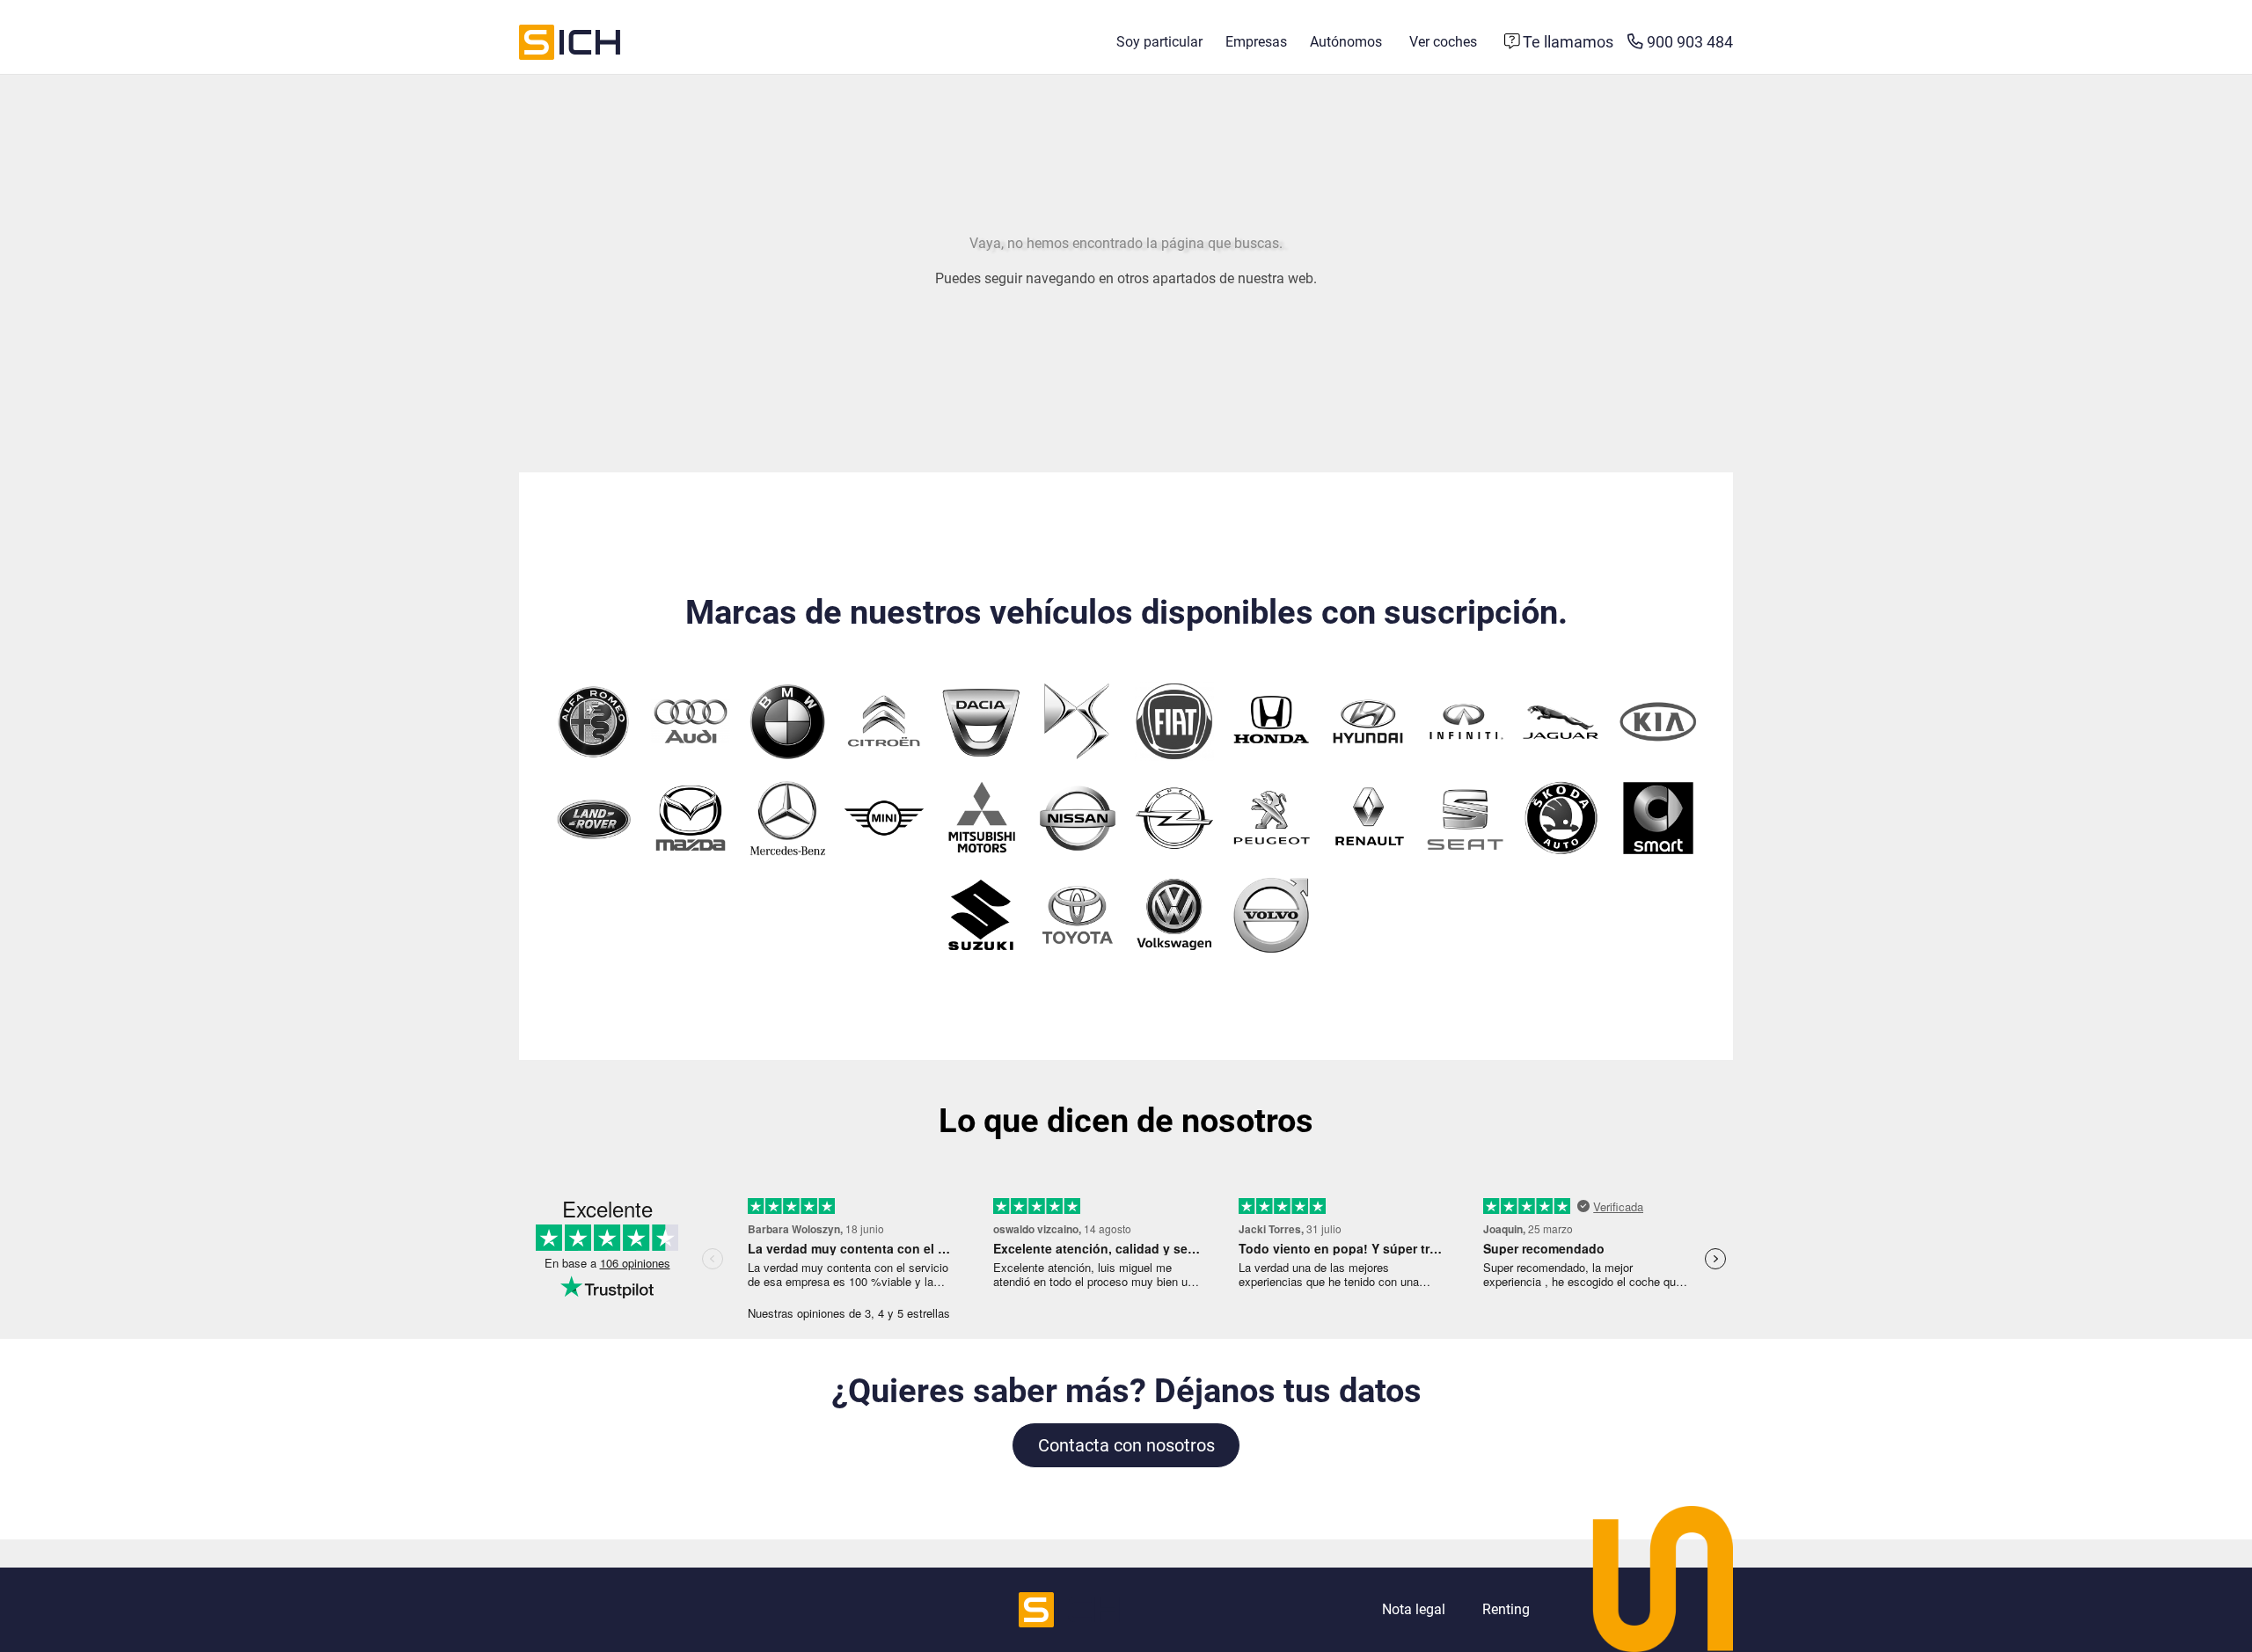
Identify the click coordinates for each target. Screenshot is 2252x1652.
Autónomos (1346, 42)
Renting (1506, 1609)
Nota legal (1414, 1609)
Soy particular (1159, 42)
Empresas (1256, 42)
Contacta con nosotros (1126, 1445)
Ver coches (1443, 42)
